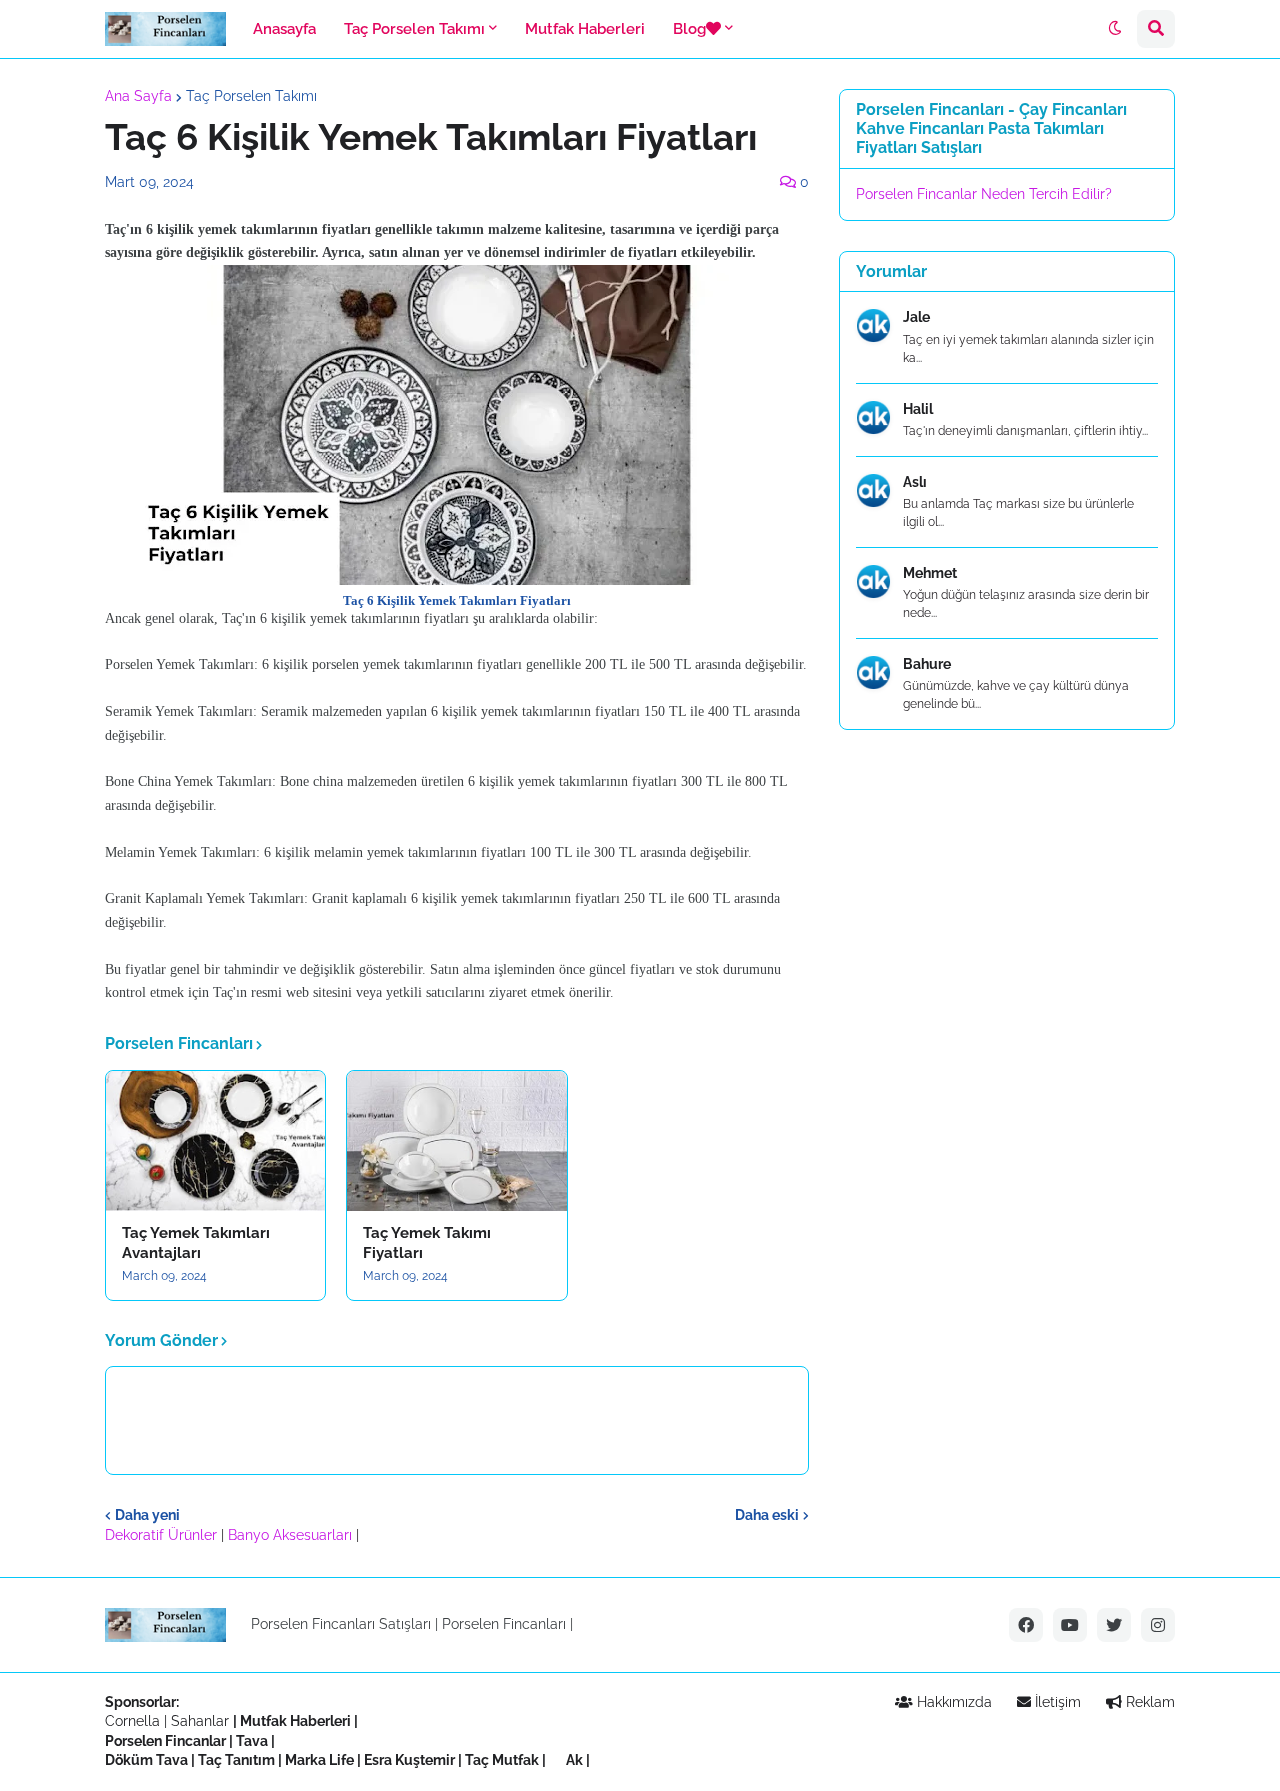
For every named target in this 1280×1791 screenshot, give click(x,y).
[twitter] (1114, 1625)
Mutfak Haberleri (295, 1721)
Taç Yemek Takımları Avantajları (196, 1243)
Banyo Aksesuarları (292, 1535)
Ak (574, 1760)
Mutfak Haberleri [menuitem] (585, 29)
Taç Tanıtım (236, 1760)
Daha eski (767, 1515)
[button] (1115, 29)
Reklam (1148, 1702)
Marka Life (319, 1760)
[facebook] (1026, 1625)
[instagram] (1158, 1625)
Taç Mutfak (502, 1760)
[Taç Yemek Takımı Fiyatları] (456, 1141)
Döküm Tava (146, 1760)
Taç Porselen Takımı (251, 96)
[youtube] (1070, 1625)
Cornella (132, 1721)
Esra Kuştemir (409, 1760)
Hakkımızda (952, 1702)
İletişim (1056, 1702)
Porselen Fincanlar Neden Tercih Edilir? (984, 194)
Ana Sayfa (138, 96)
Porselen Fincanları (504, 1624)
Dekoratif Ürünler (163, 1535)
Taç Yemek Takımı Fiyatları (427, 1243)
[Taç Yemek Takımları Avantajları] (215, 1141)
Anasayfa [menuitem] (284, 29)
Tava (252, 1741)
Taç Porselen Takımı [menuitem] (414, 29)
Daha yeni (147, 1515)
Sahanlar (200, 1721)
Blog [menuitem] (689, 29)
